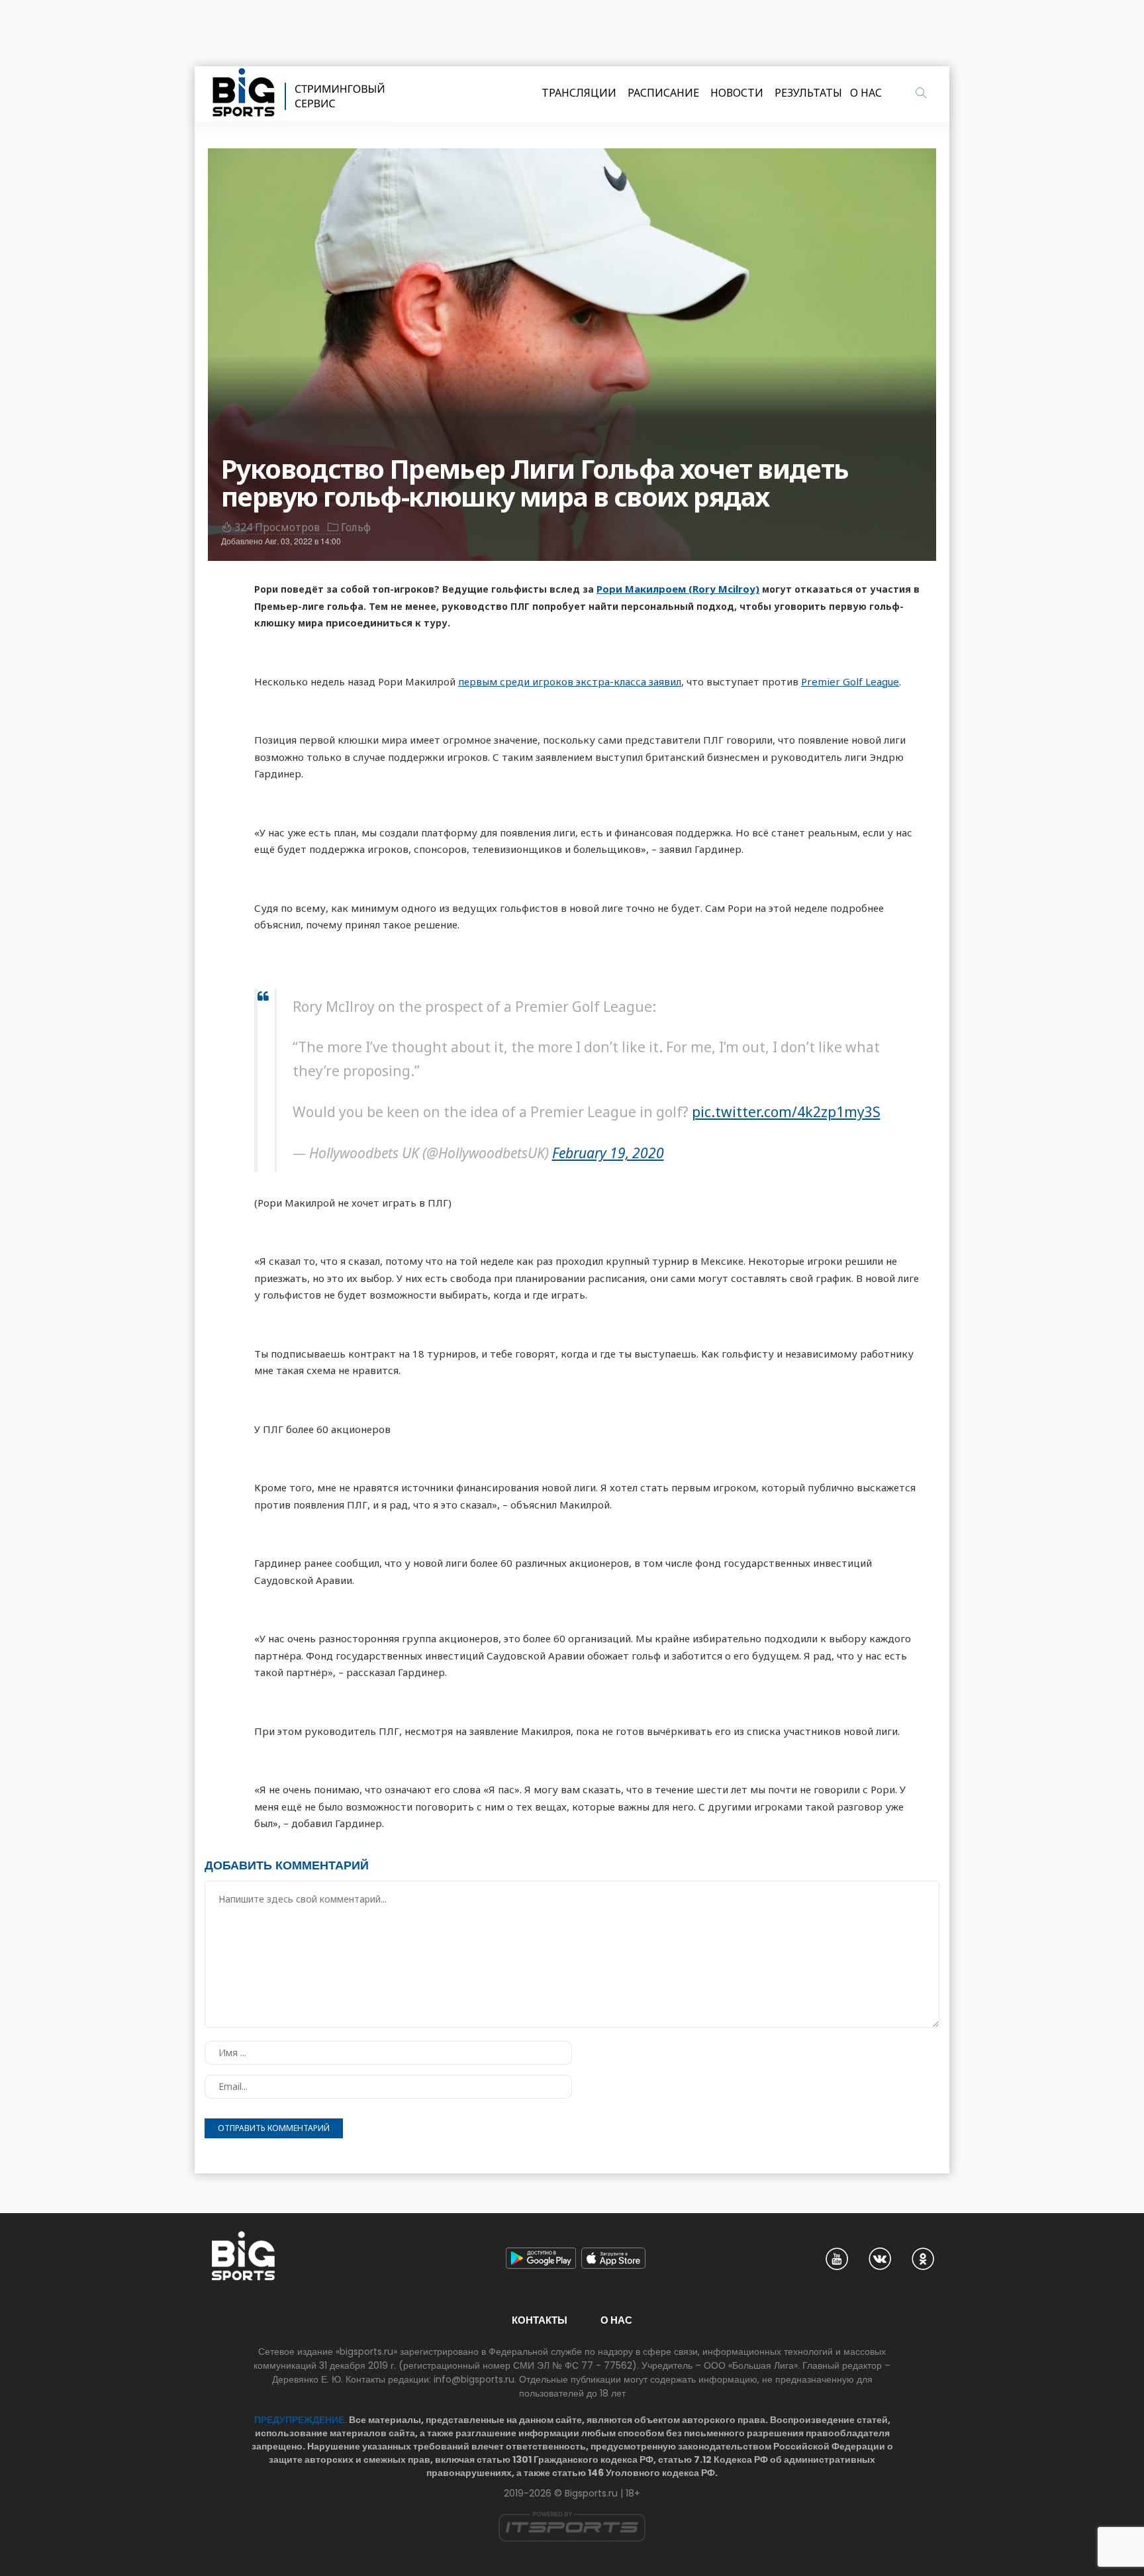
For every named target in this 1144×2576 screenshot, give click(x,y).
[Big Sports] (299, 94)
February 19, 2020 (608, 1153)
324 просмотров (277, 527)
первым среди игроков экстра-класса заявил (570, 681)
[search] (921, 93)
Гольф (356, 527)
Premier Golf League (850, 681)
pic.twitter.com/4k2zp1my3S (786, 1112)
